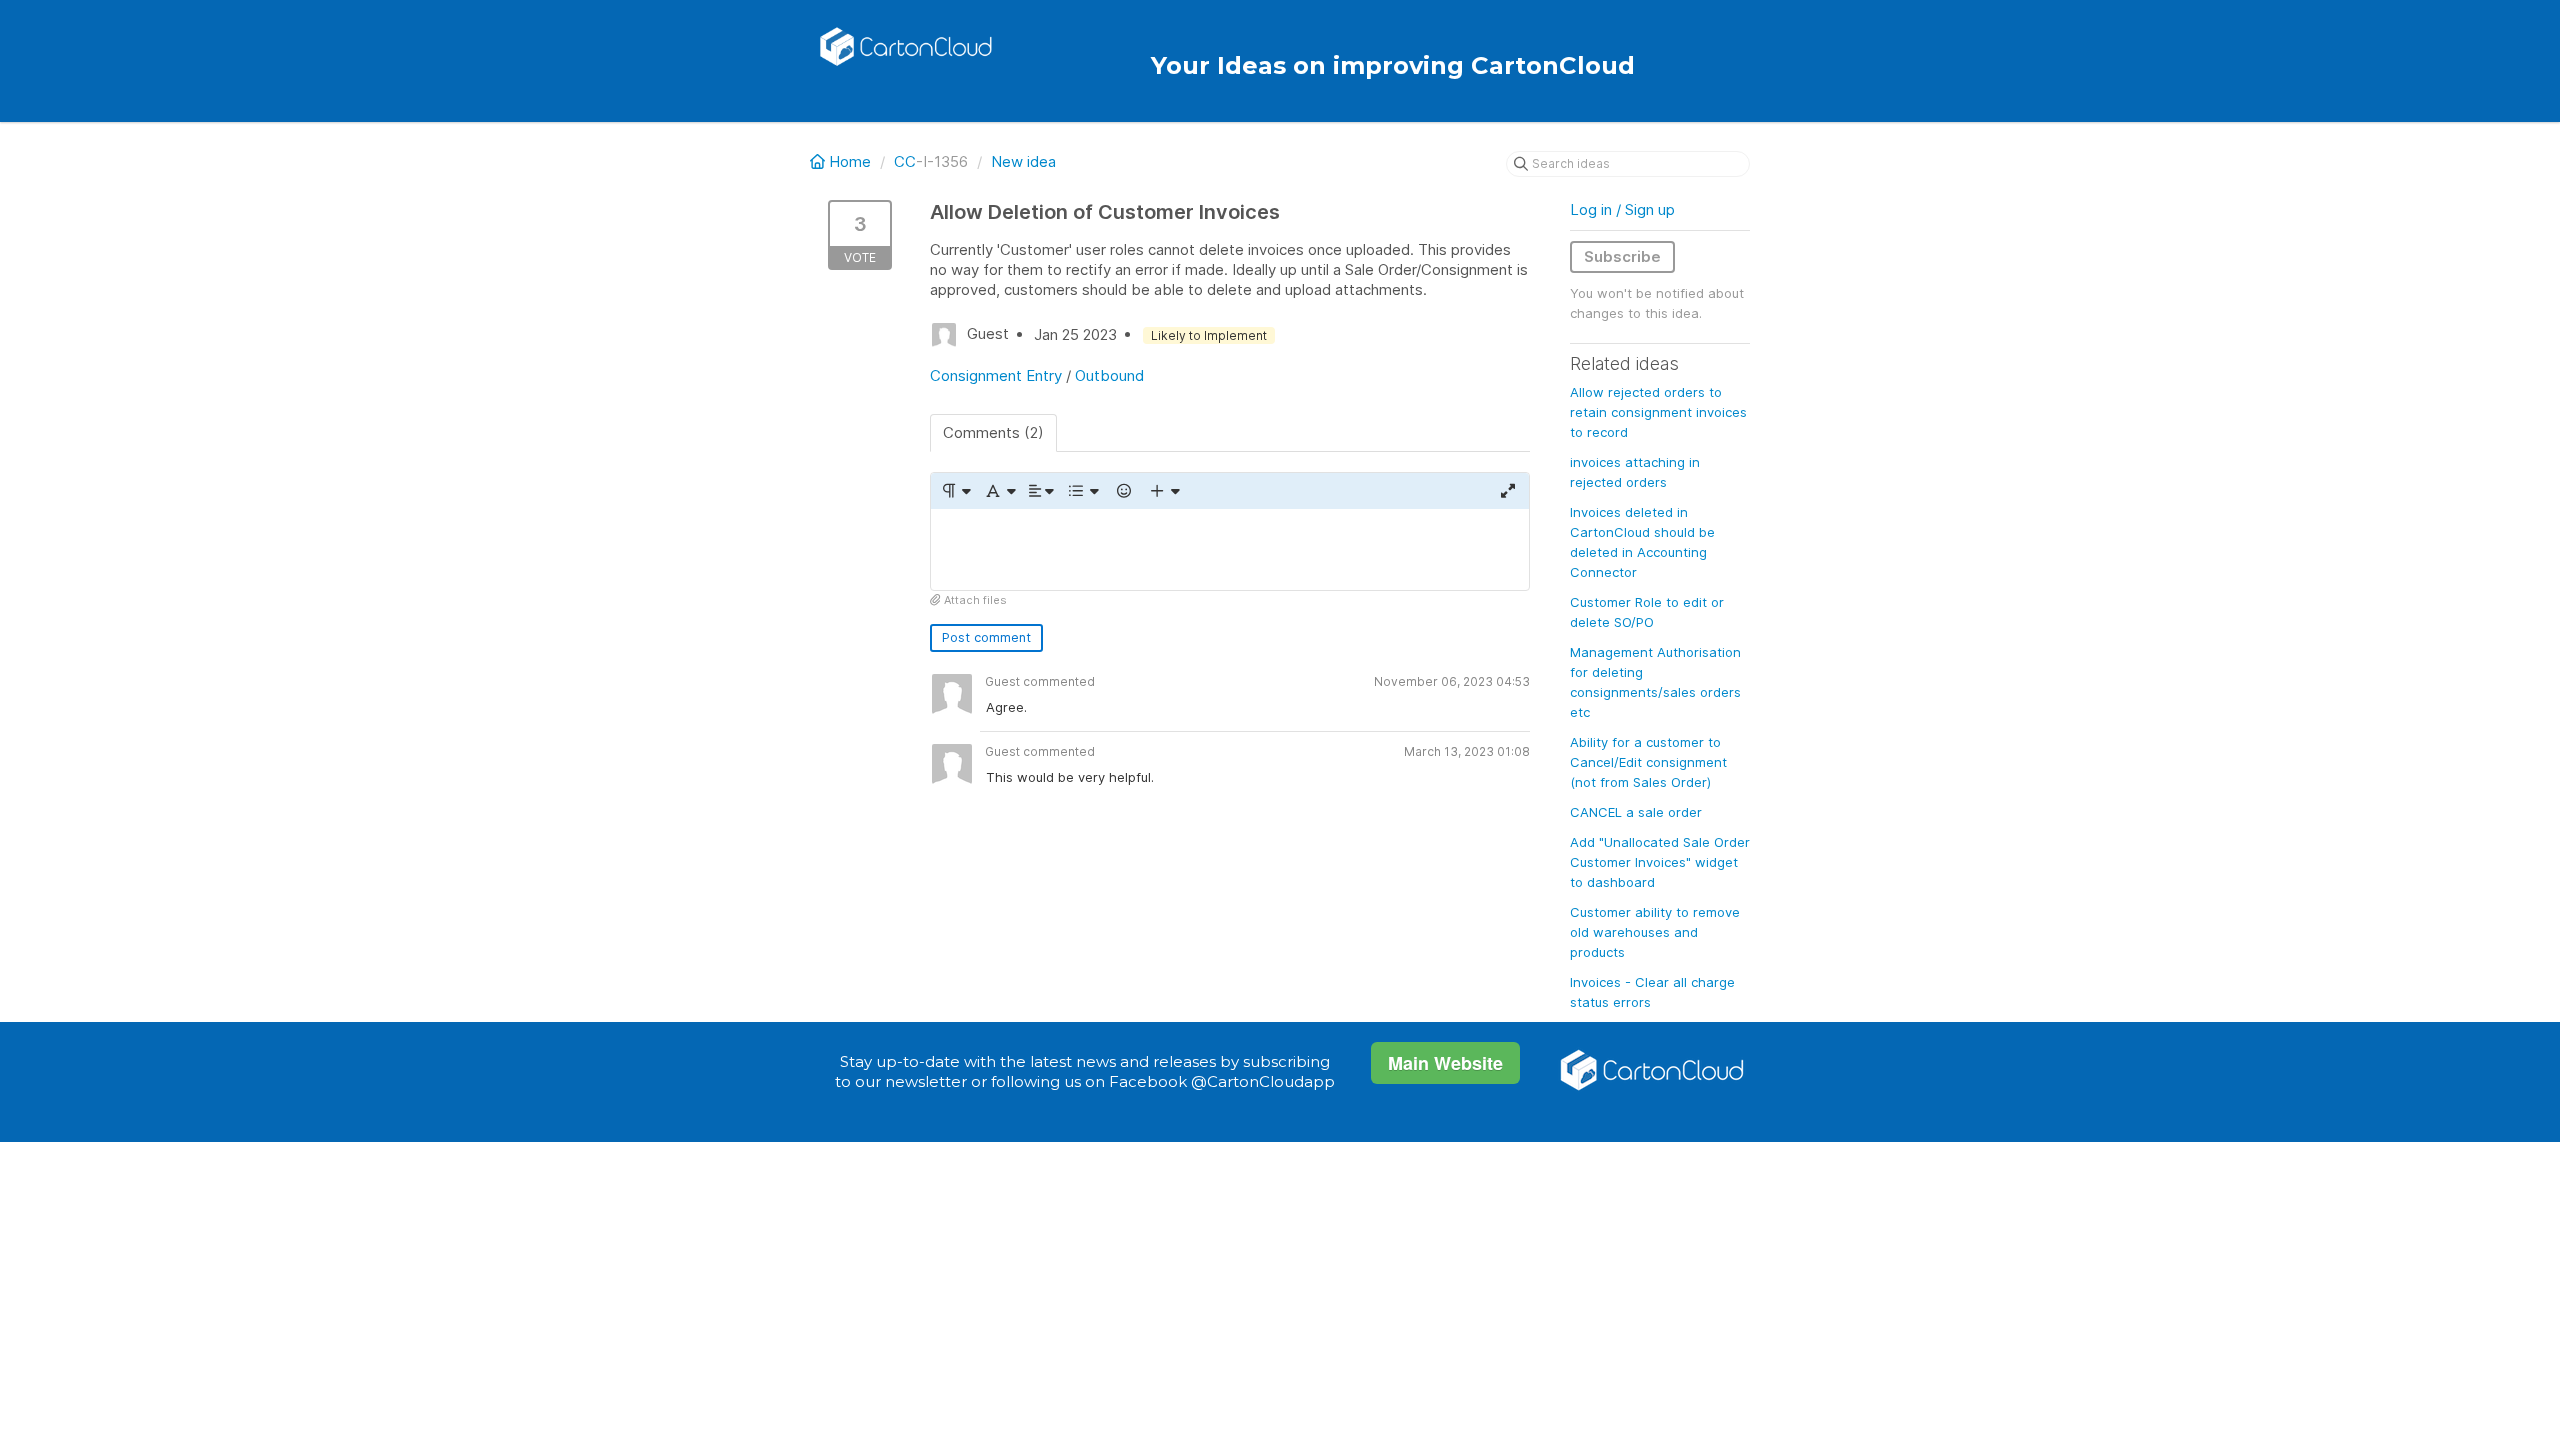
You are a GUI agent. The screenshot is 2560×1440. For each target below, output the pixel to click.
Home (850, 161)
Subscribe (1622, 256)
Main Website (1445, 1063)
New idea (1023, 161)
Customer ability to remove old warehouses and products (1655, 932)
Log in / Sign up (1622, 209)
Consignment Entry (996, 375)
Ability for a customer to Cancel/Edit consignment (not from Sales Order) (1648, 762)
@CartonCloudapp (1263, 1081)
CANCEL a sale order (1636, 812)
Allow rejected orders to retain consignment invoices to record (1658, 412)
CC (905, 161)
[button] (955, 491)
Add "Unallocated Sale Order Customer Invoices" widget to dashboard (1660, 862)
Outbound (1109, 375)
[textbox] (1230, 549)
